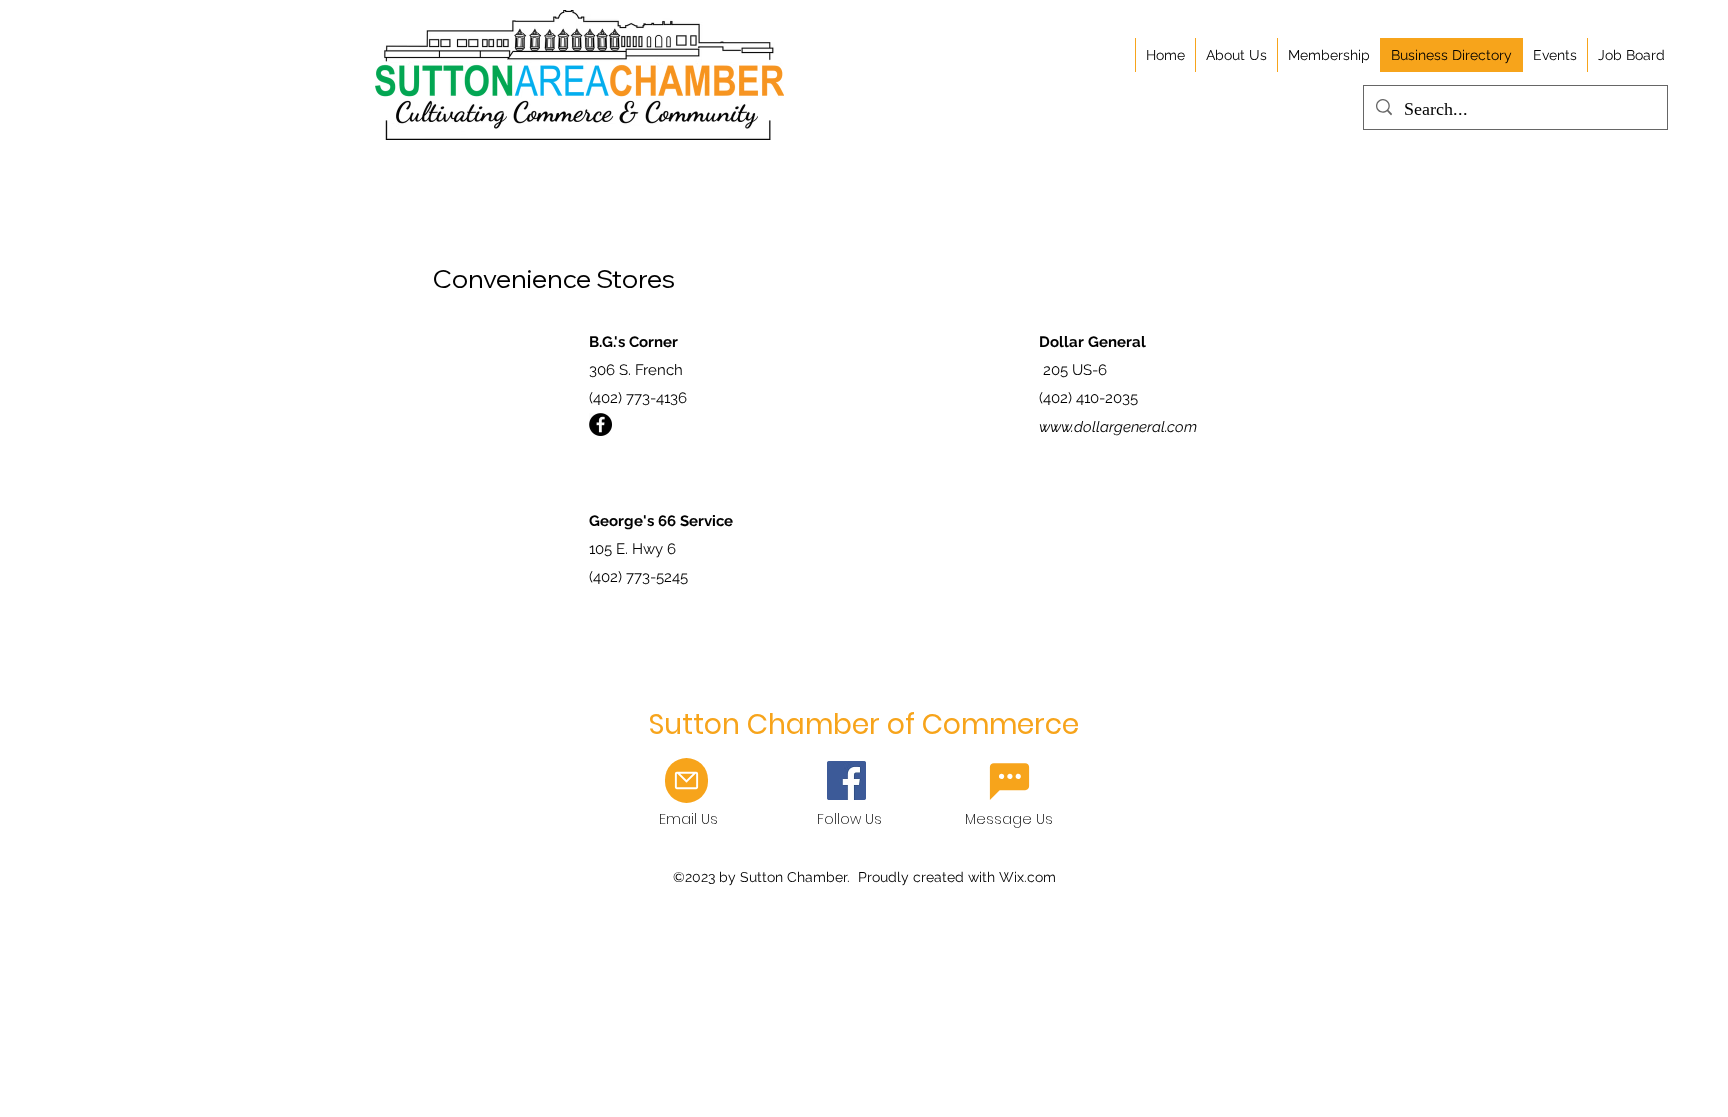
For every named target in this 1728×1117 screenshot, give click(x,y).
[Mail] (686, 780)
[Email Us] (1009, 781)
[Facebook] (600, 424)
